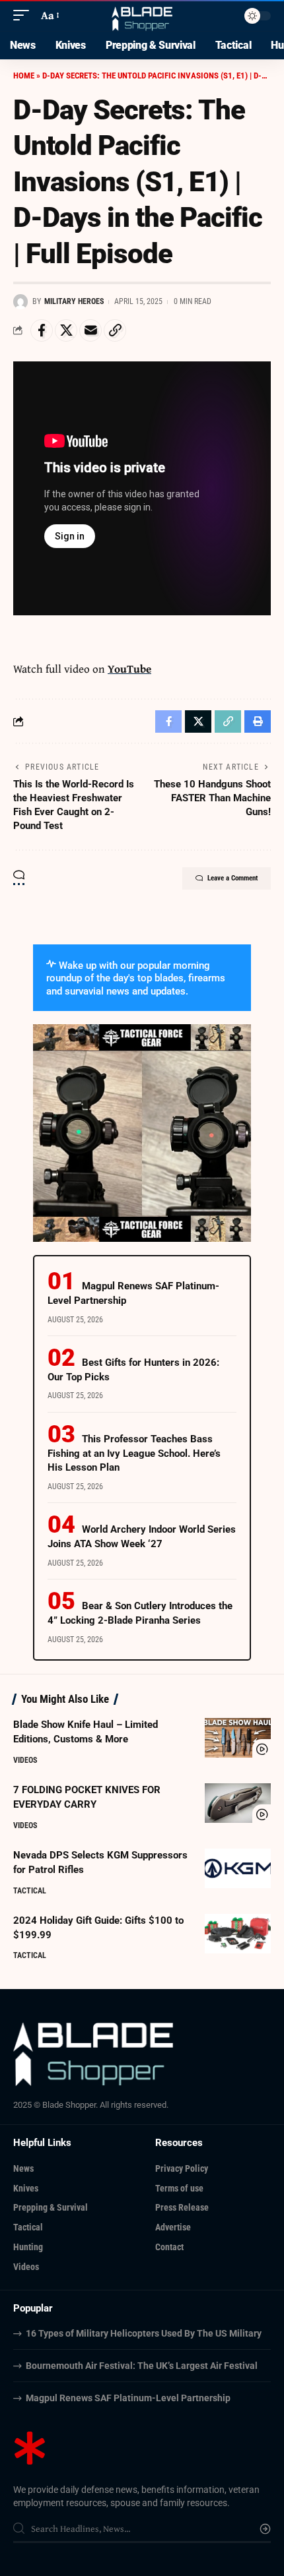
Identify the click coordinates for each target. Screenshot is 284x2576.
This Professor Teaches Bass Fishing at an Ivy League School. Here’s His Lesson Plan (134, 1454)
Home (24, 76)
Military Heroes (74, 301)
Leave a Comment (232, 878)
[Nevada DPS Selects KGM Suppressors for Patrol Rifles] (238, 1868)
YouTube (129, 668)
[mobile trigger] (24, 15)
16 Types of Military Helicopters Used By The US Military (144, 2333)
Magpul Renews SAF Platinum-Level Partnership (128, 2398)
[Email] (90, 330)
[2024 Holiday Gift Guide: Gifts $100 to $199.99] (238, 1934)
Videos (25, 1760)
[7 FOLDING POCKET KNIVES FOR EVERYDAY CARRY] (238, 1803)
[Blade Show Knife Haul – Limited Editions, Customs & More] (238, 1738)
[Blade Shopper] (142, 15)
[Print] (258, 721)
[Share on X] (66, 330)
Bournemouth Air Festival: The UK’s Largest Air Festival (142, 2366)
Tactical (30, 1891)
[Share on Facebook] (42, 330)
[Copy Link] (115, 330)
